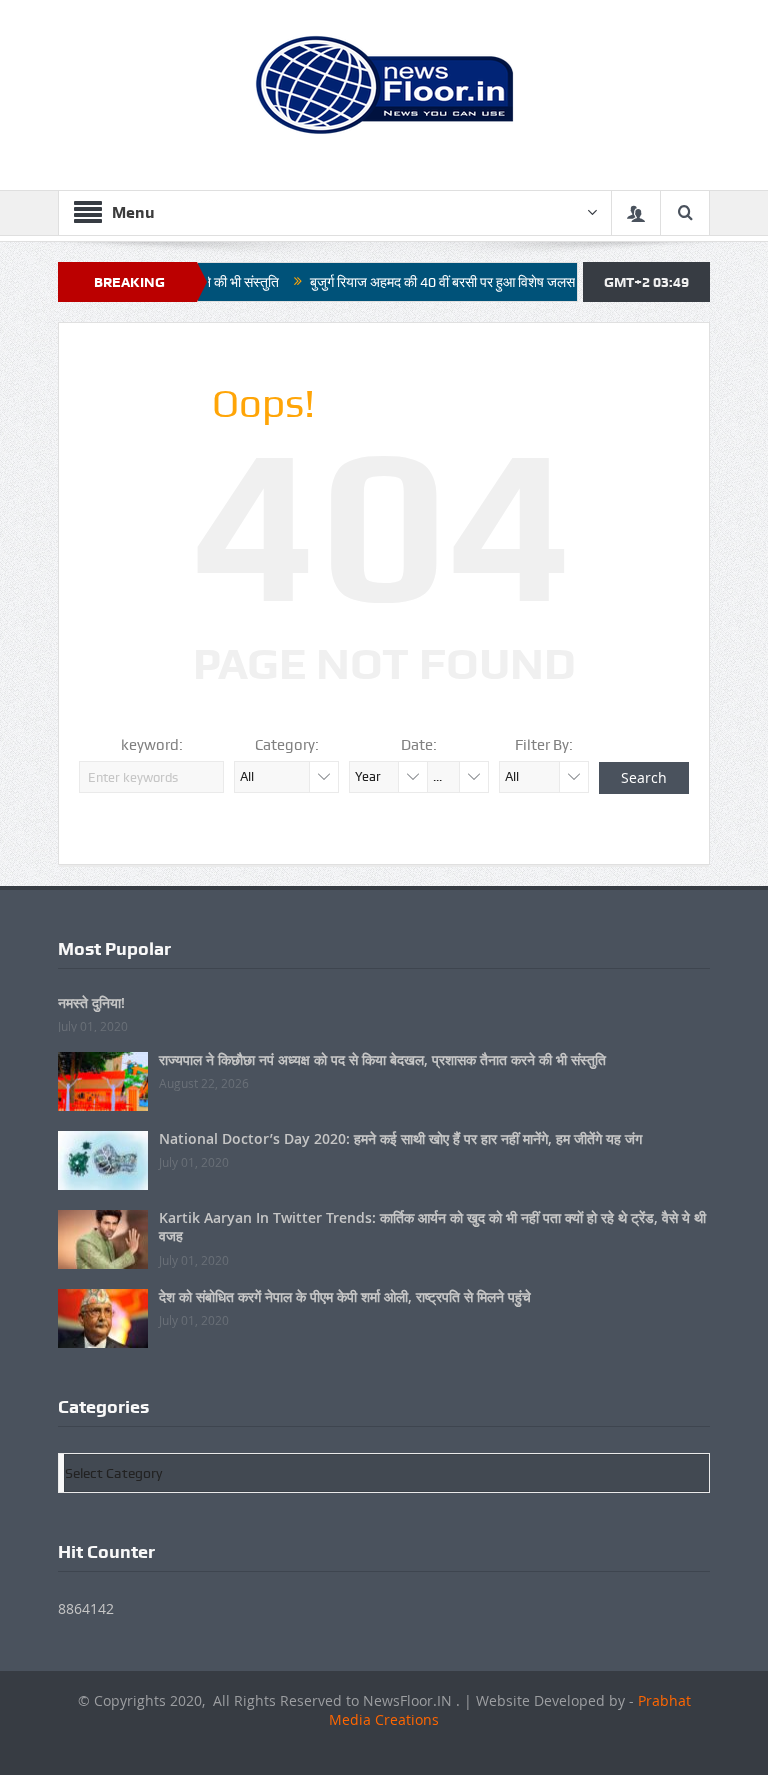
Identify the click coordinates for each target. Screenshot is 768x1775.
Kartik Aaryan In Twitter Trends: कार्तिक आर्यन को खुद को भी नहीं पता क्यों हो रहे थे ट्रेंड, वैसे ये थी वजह (432, 1226)
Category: (287, 745)
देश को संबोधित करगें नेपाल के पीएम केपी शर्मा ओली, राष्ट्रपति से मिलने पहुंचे (345, 1296)
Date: (419, 745)
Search (644, 777)
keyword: (152, 745)
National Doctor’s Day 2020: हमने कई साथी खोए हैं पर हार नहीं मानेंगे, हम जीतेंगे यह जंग (400, 1138)
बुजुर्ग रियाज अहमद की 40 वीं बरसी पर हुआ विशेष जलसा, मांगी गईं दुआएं (455, 282)
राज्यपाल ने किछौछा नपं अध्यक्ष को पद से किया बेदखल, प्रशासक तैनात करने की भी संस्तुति (382, 1059)
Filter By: (544, 745)
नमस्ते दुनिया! (91, 1002)
